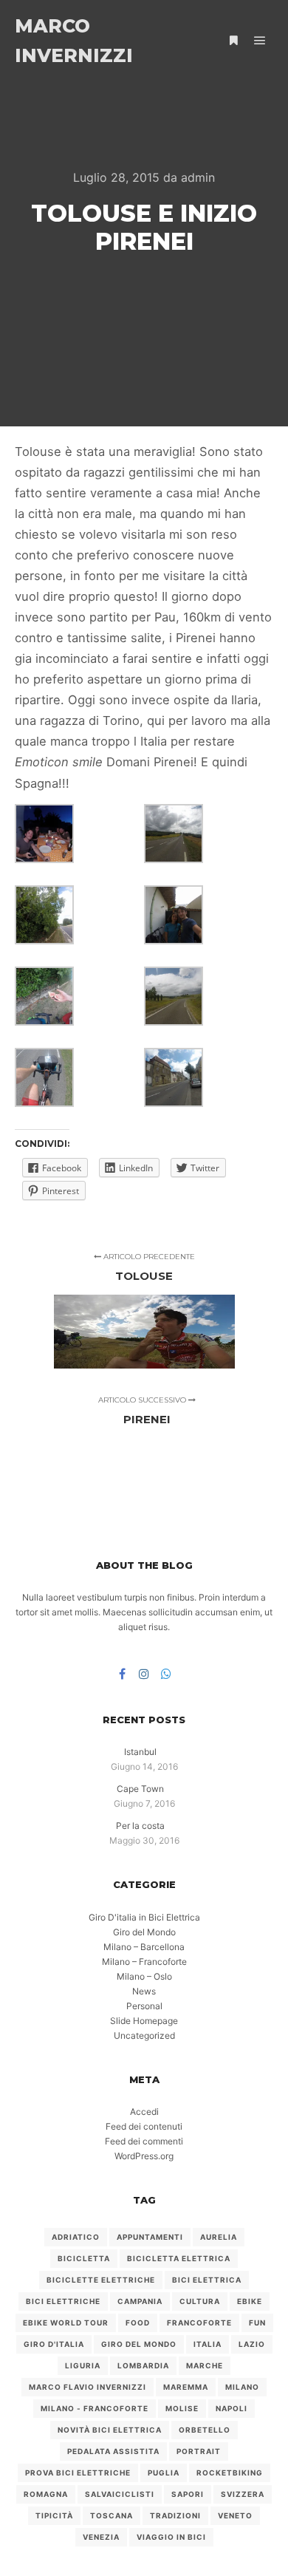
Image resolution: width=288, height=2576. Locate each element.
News (144, 1991)
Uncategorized (144, 2035)
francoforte (199, 2323)
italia (208, 2344)
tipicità (54, 2515)
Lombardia (143, 2365)
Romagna (46, 2494)
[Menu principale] (260, 41)
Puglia (164, 2473)
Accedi (144, 2112)
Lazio (252, 2344)
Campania (140, 2301)
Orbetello (205, 2430)
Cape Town (140, 1789)
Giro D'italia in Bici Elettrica (144, 1917)
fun (257, 2323)
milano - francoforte (95, 2408)
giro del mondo (139, 2344)
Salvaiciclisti (120, 2494)
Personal (144, 2006)
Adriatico (76, 2237)
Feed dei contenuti (144, 2126)
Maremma (186, 2387)
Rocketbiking (230, 2473)
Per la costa (140, 1826)
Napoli (232, 2408)
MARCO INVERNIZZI (74, 41)
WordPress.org (144, 2156)
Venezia (101, 2537)
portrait (199, 2451)
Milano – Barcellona (144, 1947)
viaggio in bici (171, 2537)
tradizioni (175, 2515)
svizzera (243, 2494)
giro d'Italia (54, 2344)
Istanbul (140, 1752)
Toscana (112, 2515)
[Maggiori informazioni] (233, 41)
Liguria (83, 2365)
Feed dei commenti (144, 2141)
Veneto (235, 2515)
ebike (250, 2301)
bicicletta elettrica (179, 2258)
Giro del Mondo (144, 1932)
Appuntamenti (150, 2237)
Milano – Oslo (144, 1976)
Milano (242, 2387)
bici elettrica (207, 2280)
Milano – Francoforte (144, 1962)
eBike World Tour (66, 2323)
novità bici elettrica (110, 2430)
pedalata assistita (113, 2451)
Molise (182, 2408)
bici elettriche (63, 2301)
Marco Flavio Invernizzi (88, 2387)
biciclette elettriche (101, 2280)
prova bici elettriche (78, 2473)
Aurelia (219, 2237)
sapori (188, 2494)
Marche (205, 2365)
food (138, 2323)
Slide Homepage (144, 2021)
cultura (200, 2301)
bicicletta (84, 2258)
